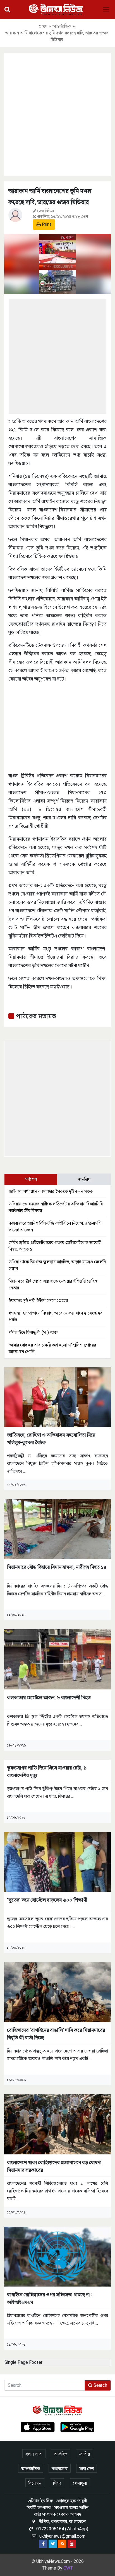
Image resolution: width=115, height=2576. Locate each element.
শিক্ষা (57, 2483)
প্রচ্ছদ (43, 26)
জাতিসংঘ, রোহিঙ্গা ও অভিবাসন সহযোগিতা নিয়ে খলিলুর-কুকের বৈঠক (51, 1439)
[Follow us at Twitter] (53, 2544)
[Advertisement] (57, 113)
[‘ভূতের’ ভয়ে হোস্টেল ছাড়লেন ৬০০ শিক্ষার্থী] (57, 1861)
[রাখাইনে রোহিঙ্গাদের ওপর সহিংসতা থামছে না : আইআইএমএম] (57, 2256)
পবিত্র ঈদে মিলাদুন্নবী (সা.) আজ (33, 1332)
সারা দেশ (87, 2469)
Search (100, 2385)
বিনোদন (35, 2483)
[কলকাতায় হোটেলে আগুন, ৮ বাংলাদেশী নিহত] (57, 1659)
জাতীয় (84, 2454)
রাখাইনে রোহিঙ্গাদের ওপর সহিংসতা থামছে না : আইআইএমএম (50, 2298)
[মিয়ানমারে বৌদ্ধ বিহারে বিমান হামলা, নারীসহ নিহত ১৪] (57, 1529)
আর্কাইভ (61, 2454)
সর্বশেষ (31, 1179)
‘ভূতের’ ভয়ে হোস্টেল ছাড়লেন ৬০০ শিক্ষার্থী (47, 1900)
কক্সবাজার (60, 2469)
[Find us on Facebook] (43, 2544)
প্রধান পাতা (34, 2454)
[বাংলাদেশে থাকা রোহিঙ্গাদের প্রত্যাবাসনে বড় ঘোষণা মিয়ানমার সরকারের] (57, 2124)
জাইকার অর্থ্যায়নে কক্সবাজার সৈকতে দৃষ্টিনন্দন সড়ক (51, 1191)
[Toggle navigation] (106, 10)
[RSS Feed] (62, 2544)
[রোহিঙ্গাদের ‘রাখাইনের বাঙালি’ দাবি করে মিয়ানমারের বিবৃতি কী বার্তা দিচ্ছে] (57, 1992)
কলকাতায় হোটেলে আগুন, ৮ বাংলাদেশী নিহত (49, 1697)
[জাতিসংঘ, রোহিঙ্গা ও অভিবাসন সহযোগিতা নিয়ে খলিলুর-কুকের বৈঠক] (57, 1396)
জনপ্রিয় (84, 1179)
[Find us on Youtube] (72, 2544)
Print (46, 224)
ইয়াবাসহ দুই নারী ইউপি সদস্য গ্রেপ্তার (38, 1300)
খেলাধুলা (80, 2483)
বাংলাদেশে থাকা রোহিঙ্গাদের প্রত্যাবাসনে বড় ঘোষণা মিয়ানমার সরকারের (54, 2166)
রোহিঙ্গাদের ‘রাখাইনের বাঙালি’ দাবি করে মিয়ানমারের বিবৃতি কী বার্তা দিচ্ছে (56, 2034)
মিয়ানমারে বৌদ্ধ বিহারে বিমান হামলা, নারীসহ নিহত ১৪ (57, 1567)
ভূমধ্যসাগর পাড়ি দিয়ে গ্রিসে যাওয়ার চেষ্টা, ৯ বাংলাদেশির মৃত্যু (47, 1771)
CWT (68, 2568)
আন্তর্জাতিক (62, 26)
